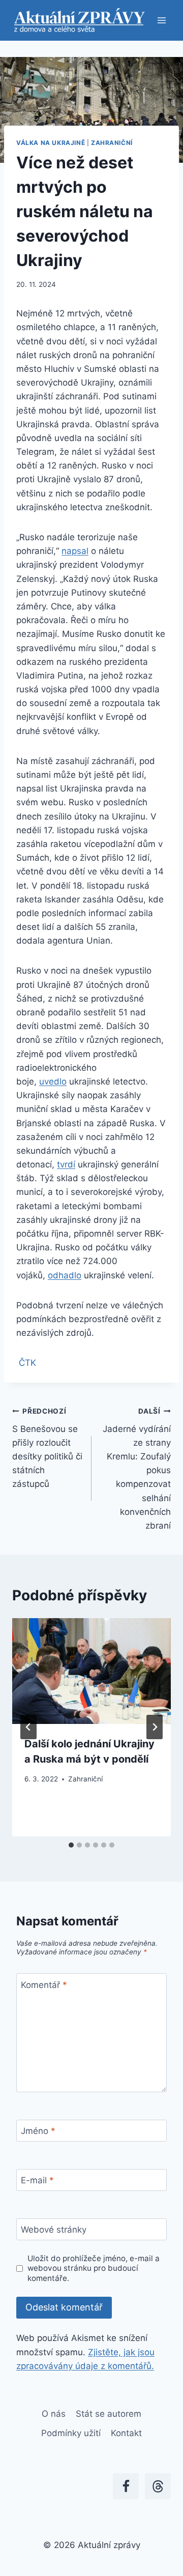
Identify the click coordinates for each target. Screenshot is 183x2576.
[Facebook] (126, 2486)
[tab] (71, 1845)
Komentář (44, 1984)
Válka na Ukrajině (51, 143)
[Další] (155, 1727)
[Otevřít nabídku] (161, 20)
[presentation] (91, 1671)
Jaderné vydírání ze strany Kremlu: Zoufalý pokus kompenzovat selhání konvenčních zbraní (137, 1469)
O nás (54, 2414)
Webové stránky (54, 2230)
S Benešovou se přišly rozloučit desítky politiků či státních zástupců (47, 1448)
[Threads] (158, 2486)
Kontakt (126, 2433)
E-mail (37, 2180)
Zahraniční (112, 143)
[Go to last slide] (28, 1727)
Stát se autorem (109, 2414)
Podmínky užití (71, 2433)
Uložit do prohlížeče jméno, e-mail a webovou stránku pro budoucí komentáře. (94, 2268)
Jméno (38, 2131)
